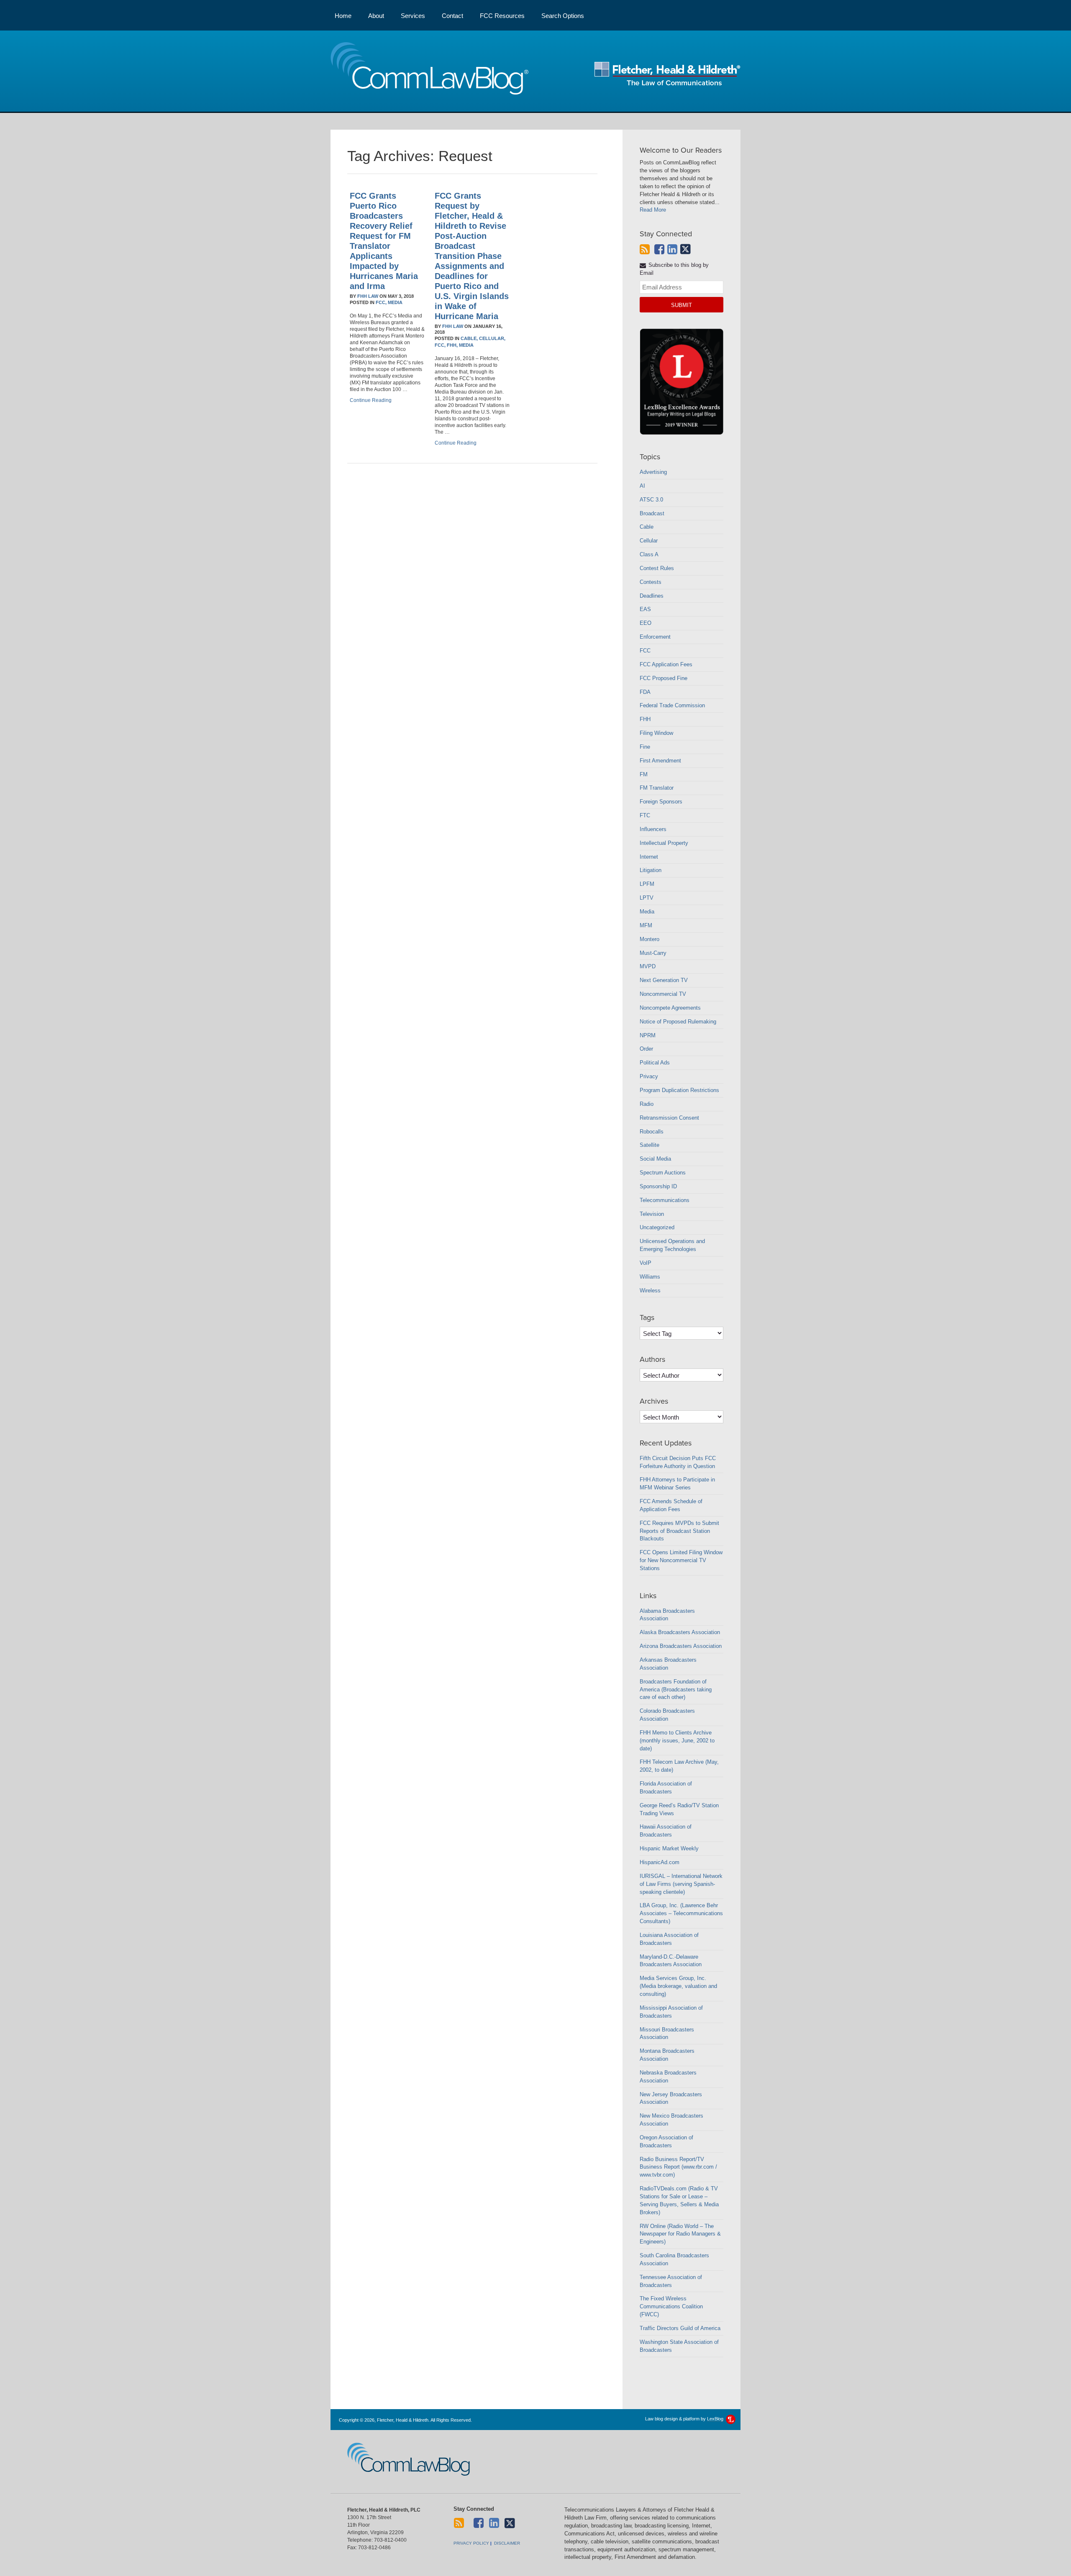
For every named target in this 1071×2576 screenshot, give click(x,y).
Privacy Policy (471, 2543)
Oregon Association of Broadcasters (666, 2141)
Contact (452, 16)
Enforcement (655, 637)
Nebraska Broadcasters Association (668, 2077)
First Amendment (660, 761)
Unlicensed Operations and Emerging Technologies (672, 1245)
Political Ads (655, 1063)
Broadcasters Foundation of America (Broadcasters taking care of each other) (676, 1690)
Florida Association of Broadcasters (666, 1788)
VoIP (646, 1263)
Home (343, 16)
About (376, 16)
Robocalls (652, 1132)
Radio (647, 1104)
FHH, (452, 345)
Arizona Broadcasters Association (681, 1646)
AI (642, 486)
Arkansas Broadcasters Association (668, 1664)
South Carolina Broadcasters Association (674, 2259)
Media (395, 302)
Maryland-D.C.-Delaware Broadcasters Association (671, 1961)
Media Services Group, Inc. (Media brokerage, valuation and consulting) (678, 1986)
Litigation (651, 870)
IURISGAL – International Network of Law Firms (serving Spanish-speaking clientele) (681, 1884)
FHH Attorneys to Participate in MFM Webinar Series (677, 1484)
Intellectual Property (664, 843)
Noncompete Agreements (670, 1008)
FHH (645, 719)
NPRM (648, 1035)
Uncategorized (657, 1227)
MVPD (648, 966)
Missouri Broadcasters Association (667, 2034)
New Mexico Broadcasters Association (671, 2120)
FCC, (381, 302)
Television (652, 1214)
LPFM (647, 884)
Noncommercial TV (663, 994)
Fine (645, 747)
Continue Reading (371, 400)
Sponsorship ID (658, 1186)
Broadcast (652, 513)
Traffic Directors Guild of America (680, 2328)
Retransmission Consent (669, 1118)
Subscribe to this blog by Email (674, 269)
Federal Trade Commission (672, 705)
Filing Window (656, 733)
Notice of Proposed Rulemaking (678, 1022)
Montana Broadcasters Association (667, 2055)
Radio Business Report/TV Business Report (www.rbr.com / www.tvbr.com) (678, 2167)
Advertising (653, 472)
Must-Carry (653, 953)
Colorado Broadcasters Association (667, 1715)
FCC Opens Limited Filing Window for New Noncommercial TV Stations (681, 1560)
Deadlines (652, 596)
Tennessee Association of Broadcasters (671, 2281)
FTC (645, 815)
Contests (651, 582)
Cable (647, 527)
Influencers (653, 829)
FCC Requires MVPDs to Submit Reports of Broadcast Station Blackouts (679, 1531)
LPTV (647, 898)
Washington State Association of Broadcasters (679, 2346)
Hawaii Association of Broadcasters (666, 1831)
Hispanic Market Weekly (669, 1848)
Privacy (649, 1076)
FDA (645, 692)
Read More (653, 210)
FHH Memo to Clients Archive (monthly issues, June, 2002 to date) (677, 1741)
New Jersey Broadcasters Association (671, 2098)
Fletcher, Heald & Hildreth (667, 74)
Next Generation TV (664, 980)
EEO (646, 623)
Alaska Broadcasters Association (680, 1632)
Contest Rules (657, 568)
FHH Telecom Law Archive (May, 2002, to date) (679, 1766)
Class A (649, 554)
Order (646, 1049)
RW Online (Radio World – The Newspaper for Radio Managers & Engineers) (680, 2234)
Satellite (650, 1145)
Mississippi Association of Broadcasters (671, 2012)
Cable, (469, 338)
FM (644, 774)
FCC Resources (502, 16)
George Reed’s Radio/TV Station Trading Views (679, 1809)
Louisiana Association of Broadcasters (669, 1939)
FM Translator (657, 788)
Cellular (649, 541)
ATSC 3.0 (651, 500)
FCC (645, 651)
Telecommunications (665, 1200)
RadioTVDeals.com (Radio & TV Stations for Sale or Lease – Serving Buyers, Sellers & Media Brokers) (679, 2200)
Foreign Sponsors (661, 802)
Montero (650, 939)
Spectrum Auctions (663, 1173)
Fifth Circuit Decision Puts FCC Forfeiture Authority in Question (678, 1462)
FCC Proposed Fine (664, 678)
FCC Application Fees (666, 664)
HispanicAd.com (660, 1862)
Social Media (655, 1159)
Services (413, 16)
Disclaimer (507, 2543)
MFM (646, 925)
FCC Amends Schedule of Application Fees (671, 1505)
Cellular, (492, 338)
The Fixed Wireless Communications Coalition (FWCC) (671, 2306)
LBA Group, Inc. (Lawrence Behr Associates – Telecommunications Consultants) (681, 1913)
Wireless (650, 1291)
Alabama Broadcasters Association (667, 1615)
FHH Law (368, 296)
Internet (649, 857)
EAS (645, 609)
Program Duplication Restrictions (679, 1090)
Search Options (563, 16)
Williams (650, 1277)
